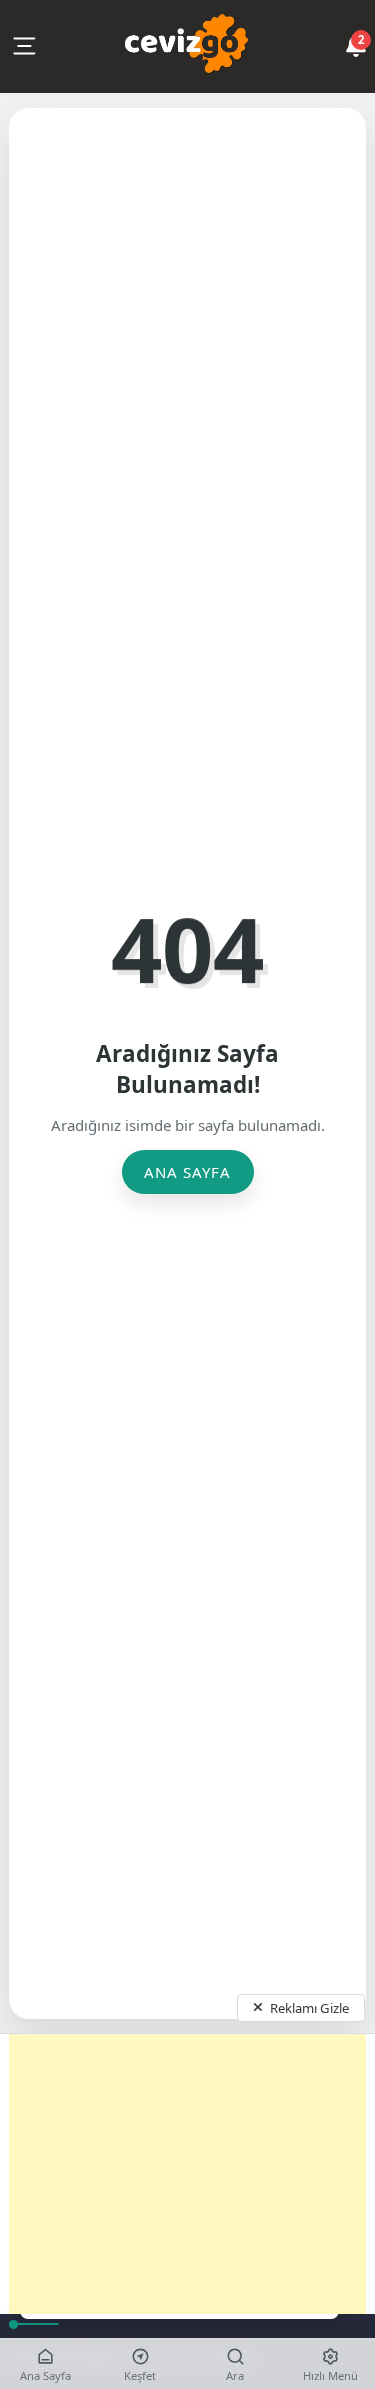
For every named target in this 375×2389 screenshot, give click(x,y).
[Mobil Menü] (24, 46)
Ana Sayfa (187, 1172)
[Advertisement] (187, 2174)
